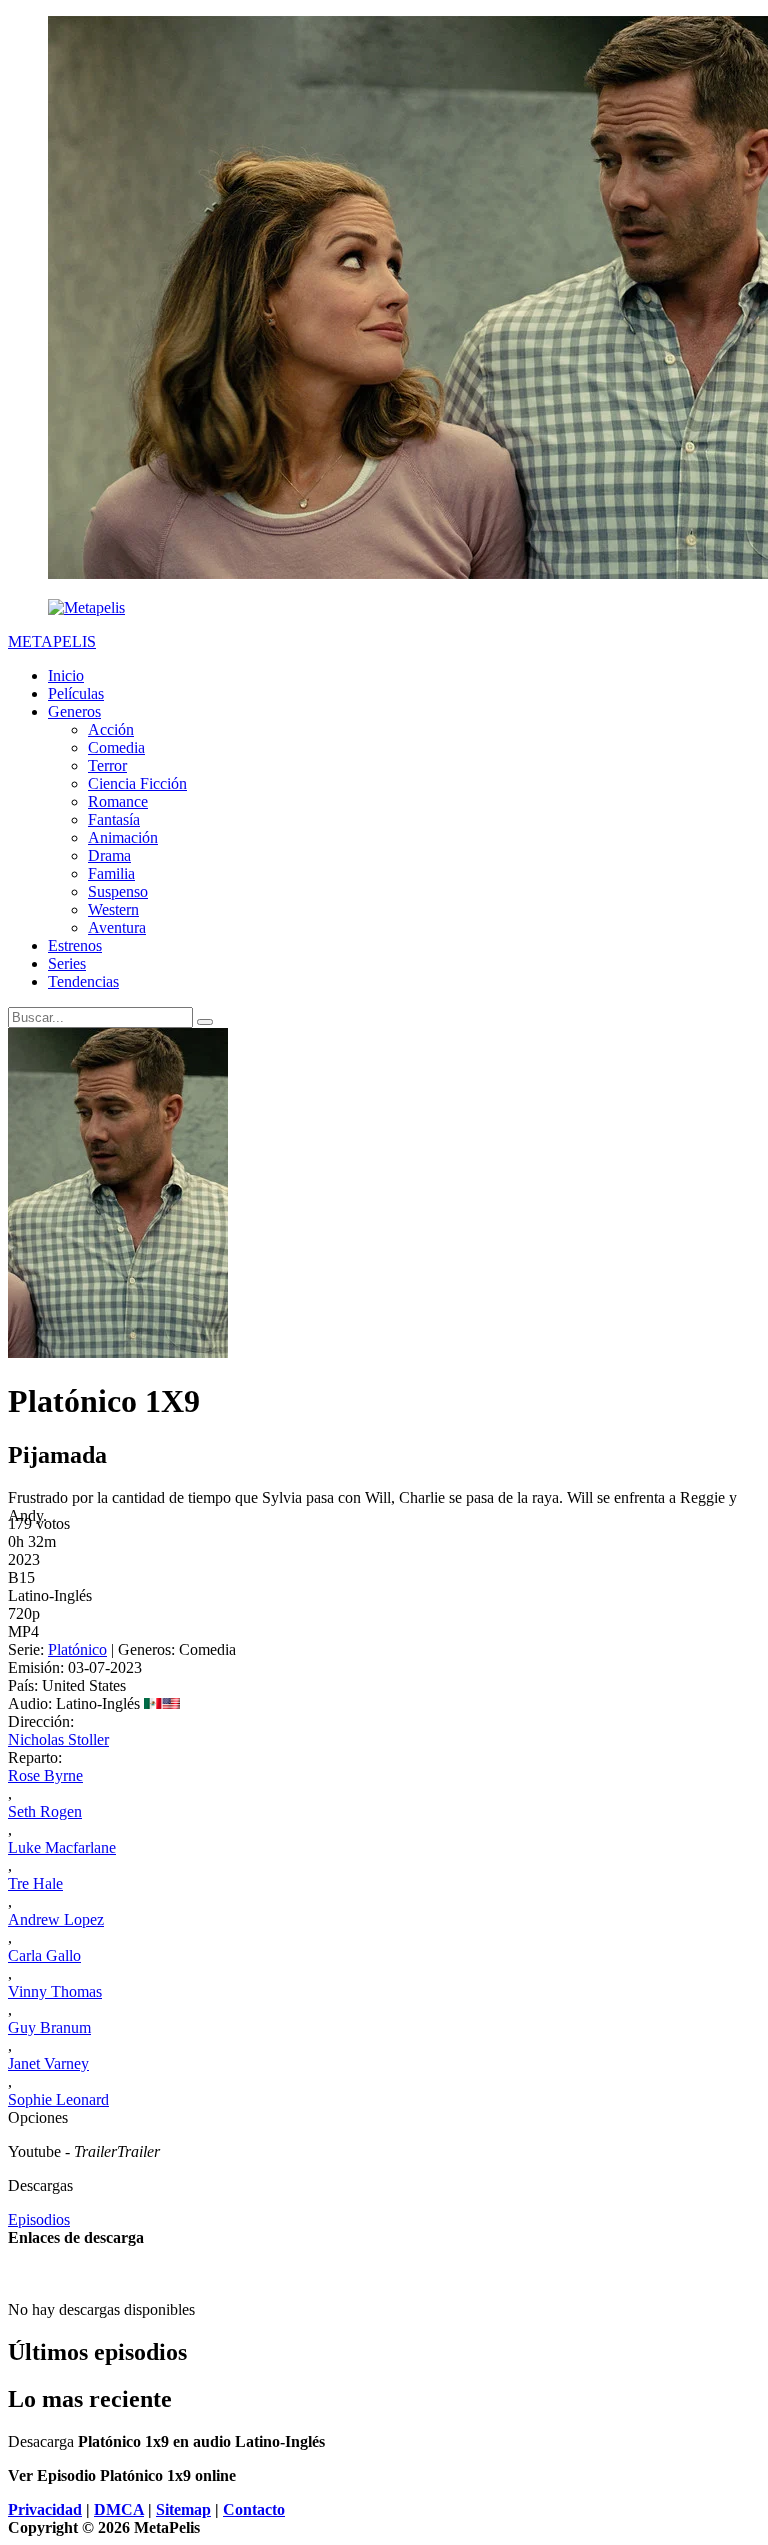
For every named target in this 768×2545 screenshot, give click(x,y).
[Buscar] (205, 1022)
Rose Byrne (45, 1775)
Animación (123, 837)
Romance (118, 801)
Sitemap (183, 2509)
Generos (74, 711)
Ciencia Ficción (137, 783)
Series (67, 963)
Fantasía (114, 819)
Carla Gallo (44, 1955)
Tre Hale (35, 1883)
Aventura (117, 927)
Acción (111, 729)
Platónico (77, 1649)
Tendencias (83, 981)
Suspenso (118, 891)
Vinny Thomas (55, 1991)
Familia (111, 873)
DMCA (119, 2509)
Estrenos (75, 945)
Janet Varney (48, 2063)
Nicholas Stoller (58, 1739)
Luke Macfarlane (62, 1847)
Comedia (116, 747)
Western (113, 909)
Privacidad (45, 2509)
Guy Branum (49, 2027)
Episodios (39, 2219)
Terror (107, 765)
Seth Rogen (45, 1811)
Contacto (254, 2509)
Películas (76, 693)
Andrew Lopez (56, 1919)
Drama (109, 855)
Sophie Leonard (58, 2099)
